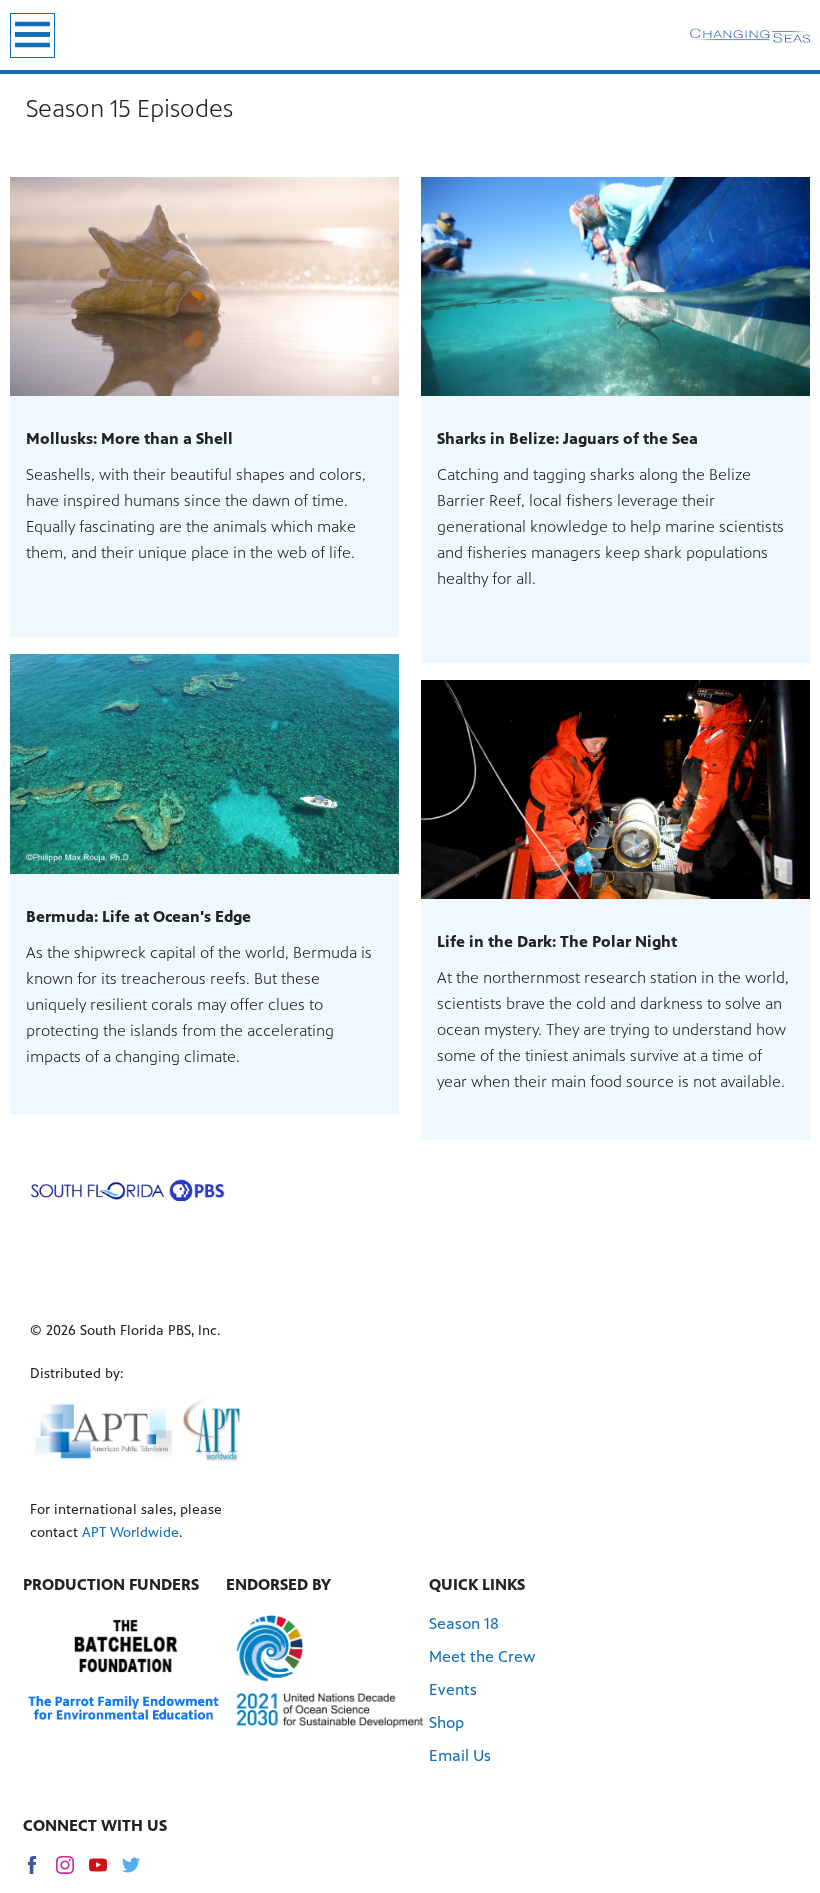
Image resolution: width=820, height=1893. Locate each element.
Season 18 (464, 1623)
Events (453, 1689)
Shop (446, 1722)
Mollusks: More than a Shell (129, 438)
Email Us (460, 1755)
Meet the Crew (482, 1656)
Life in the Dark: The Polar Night (557, 941)
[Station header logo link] (750, 35)
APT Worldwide (130, 1532)
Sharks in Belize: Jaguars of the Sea (567, 438)
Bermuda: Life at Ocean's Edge (138, 916)
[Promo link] (204, 286)
